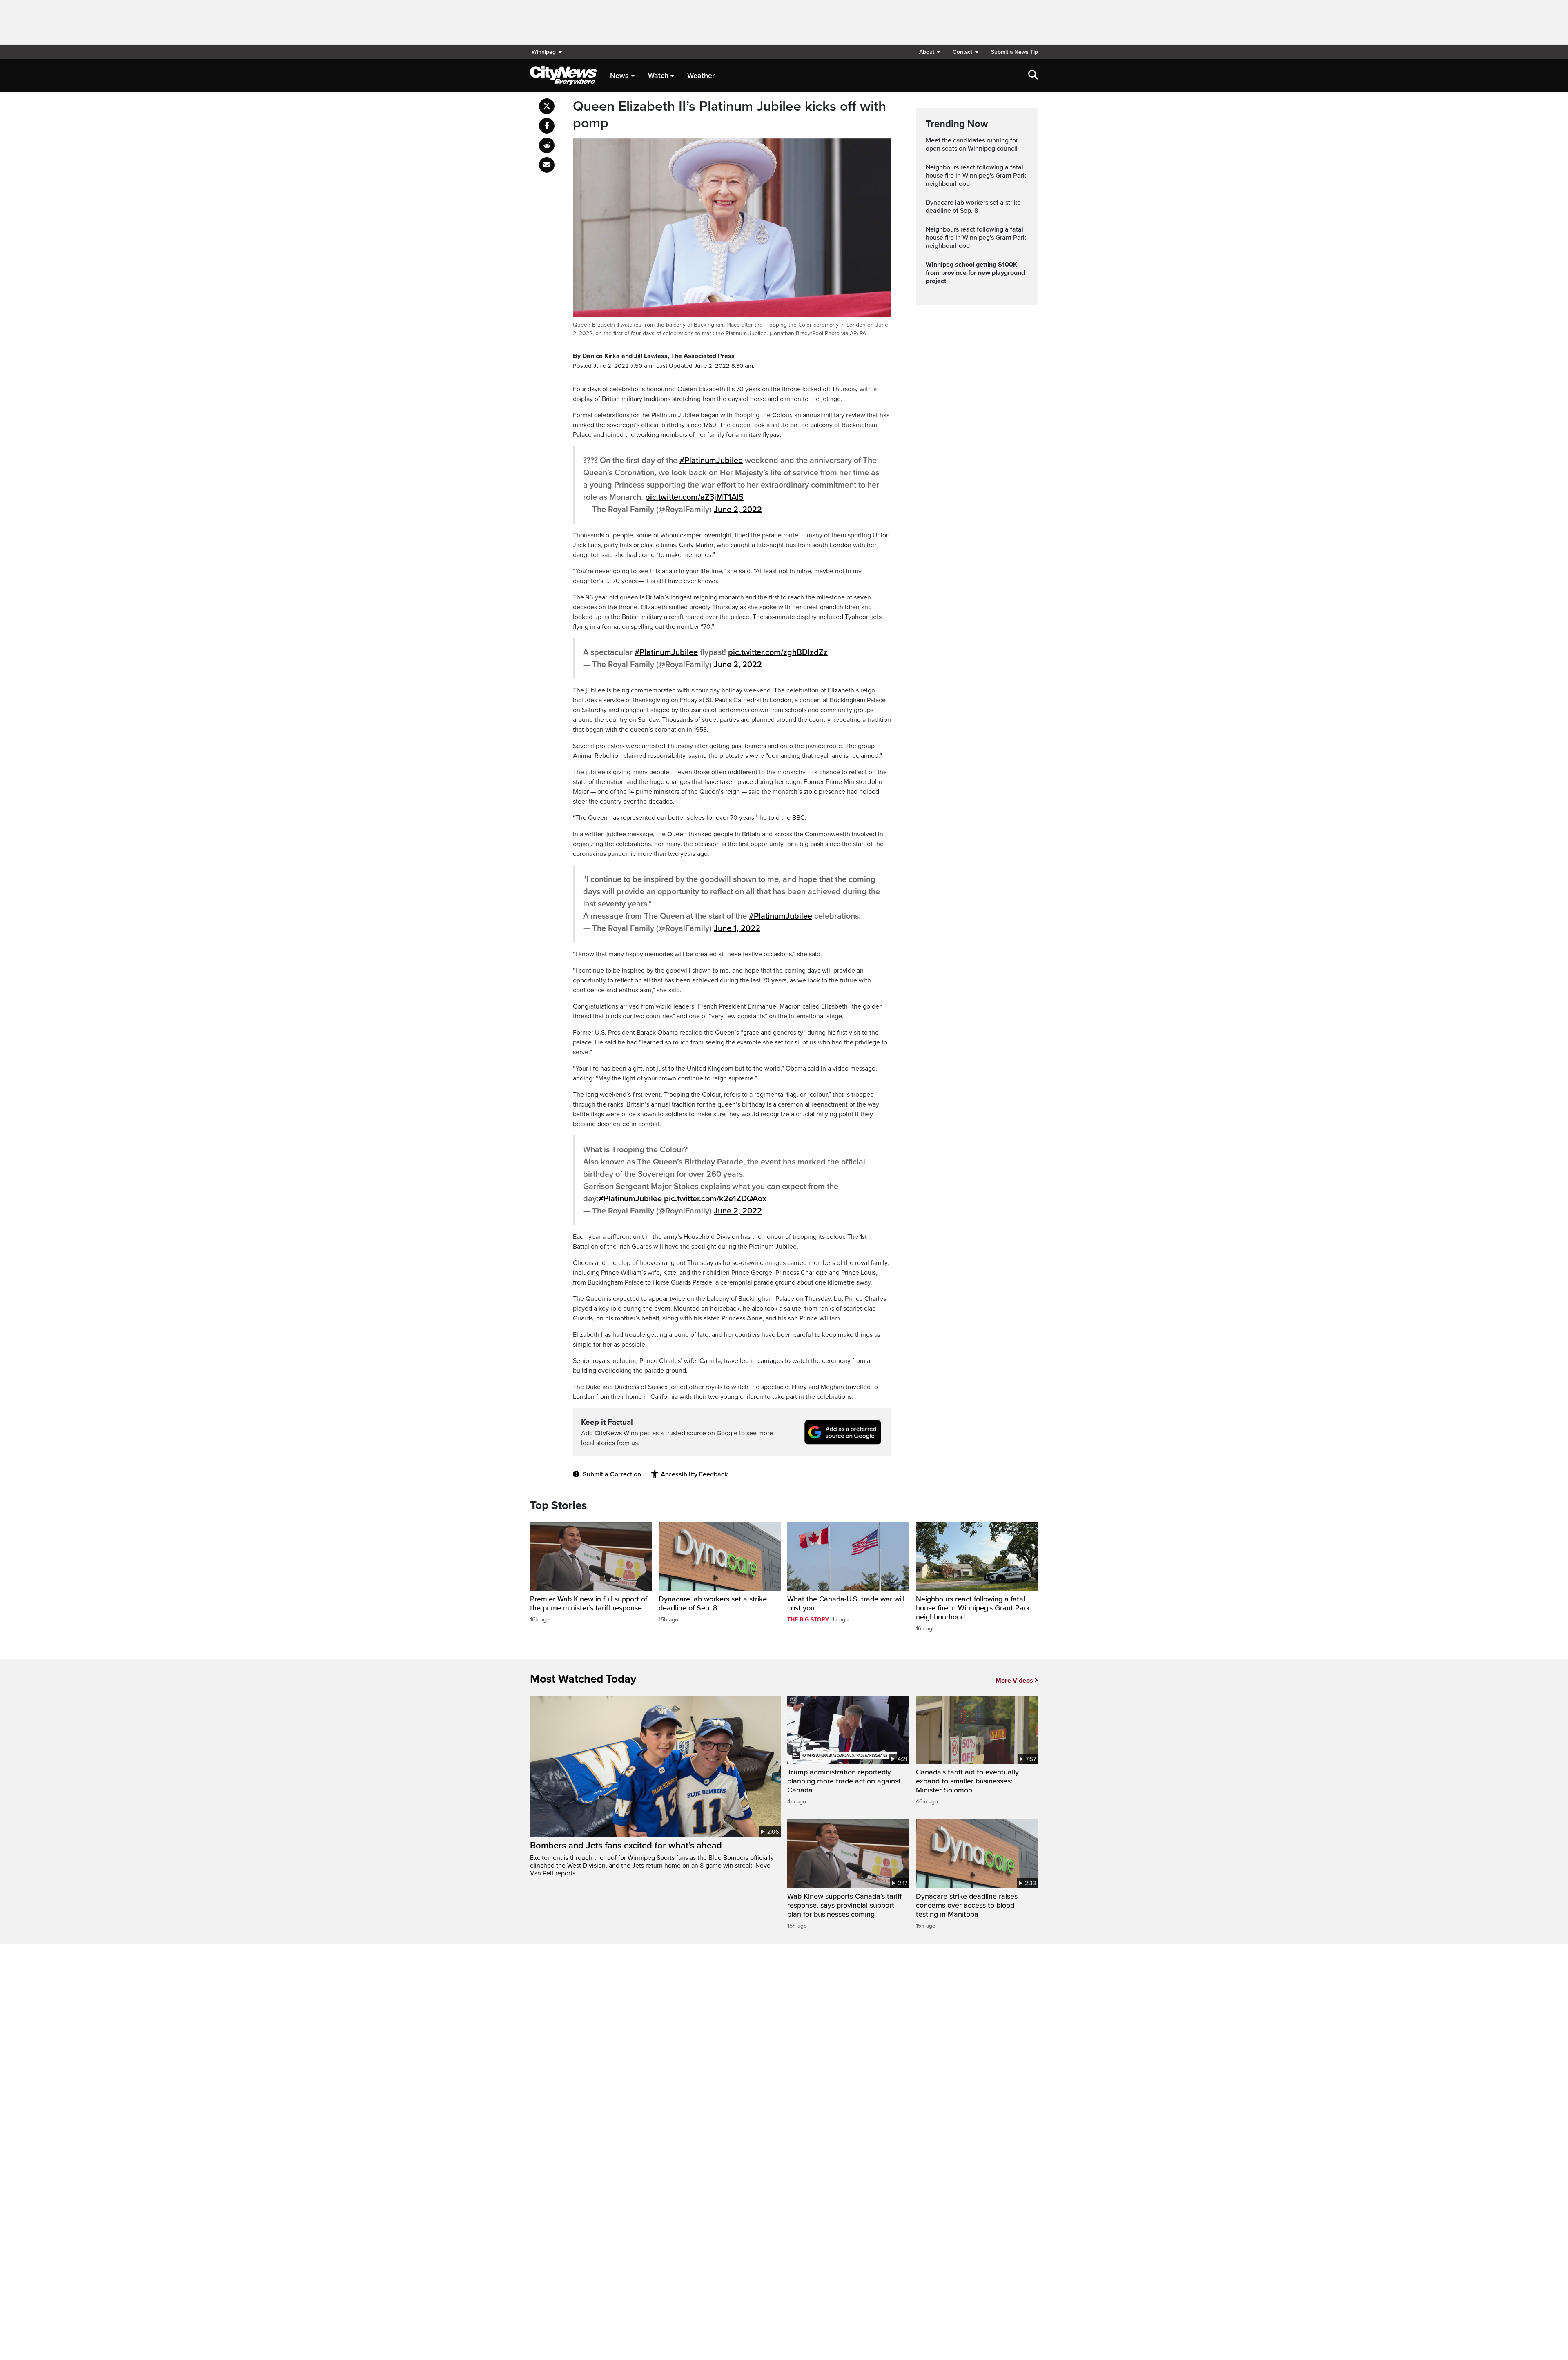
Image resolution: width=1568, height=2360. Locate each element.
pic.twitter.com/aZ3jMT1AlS (694, 497)
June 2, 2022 (738, 510)
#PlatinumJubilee (711, 461)
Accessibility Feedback (694, 1474)
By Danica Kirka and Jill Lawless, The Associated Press (654, 356)
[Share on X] (547, 106)
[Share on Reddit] (547, 145)
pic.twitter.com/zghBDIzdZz (778, 652)
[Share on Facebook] (547, 126)
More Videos (1014, 1681)
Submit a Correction (612, 1474)
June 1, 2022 (737, 928)
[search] (1033, 76)
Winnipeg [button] (544, 52)
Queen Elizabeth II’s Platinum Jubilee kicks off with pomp (729, 115)
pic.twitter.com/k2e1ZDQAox (715, 1199)
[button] (930, 52)
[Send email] (547, 165)
